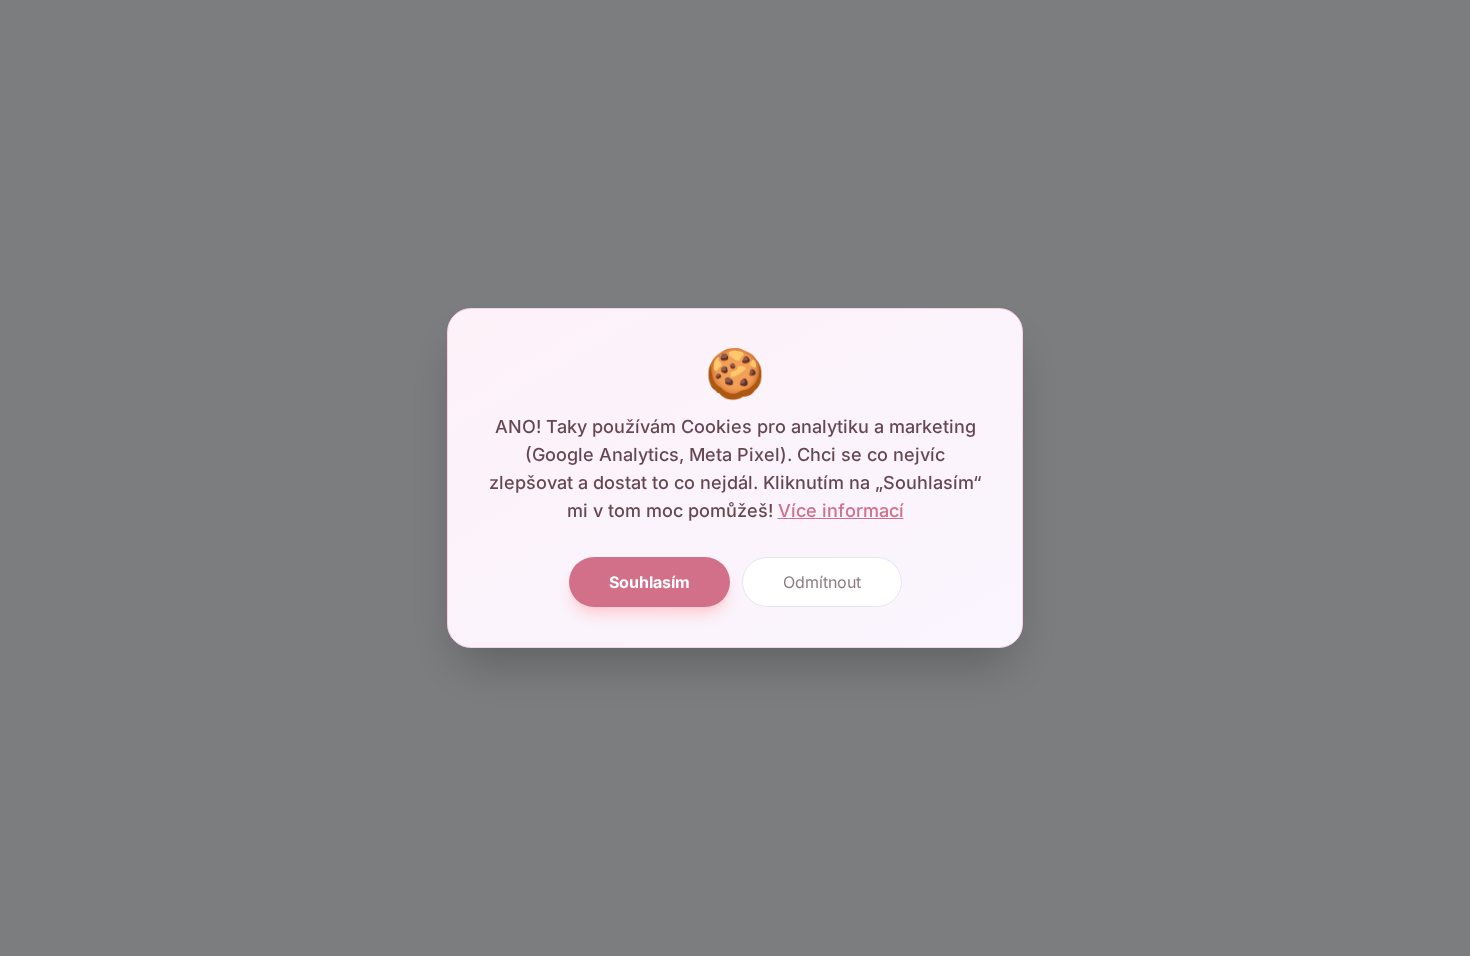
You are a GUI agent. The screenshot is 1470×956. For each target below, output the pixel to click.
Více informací (841, 510)
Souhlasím (649, 582)
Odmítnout (822, 582)
